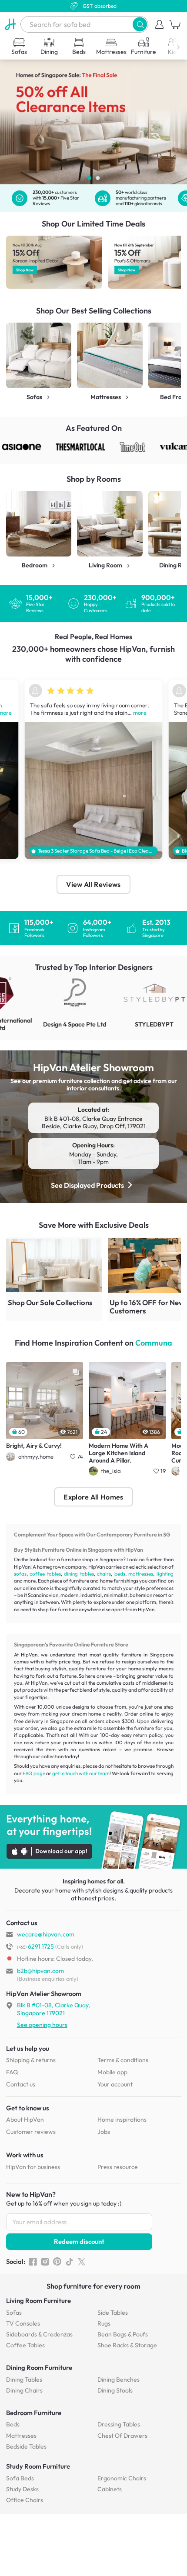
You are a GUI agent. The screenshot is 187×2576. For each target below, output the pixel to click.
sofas (20, 1574)
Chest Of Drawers (122, 2436)
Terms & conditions (123, 2060)
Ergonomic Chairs (122, 2478)
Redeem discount (79, 2241)
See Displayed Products (87, 1185)
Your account (115, 2084)
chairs (104, 1574)
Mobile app (112, 2072)
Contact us (21, 2084)
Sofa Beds (20, 2478)
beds (120, 1574)
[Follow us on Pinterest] (57, 2262)
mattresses (141, 1574)
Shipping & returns (31, 2060)
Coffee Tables (25, 2345)
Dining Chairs (24, 2390)
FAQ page (34, 1773)
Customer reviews (31, 2132)
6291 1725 (35, 1946)
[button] (140, 24)
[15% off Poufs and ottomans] (55, 262)
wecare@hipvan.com (46, 1934)
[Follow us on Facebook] (33, 2262)
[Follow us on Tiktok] (69, 2262)
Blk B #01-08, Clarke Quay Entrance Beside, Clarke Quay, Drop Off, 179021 (94, 1123)
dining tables (79, 1574)
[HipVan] (10, 24)
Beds (13, 2424)
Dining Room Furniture (39, 2368)
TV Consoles (23, 2323)
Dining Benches (119, 2379)
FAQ (12, 2072)
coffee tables (45, 1574)
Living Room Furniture (38, 2301)
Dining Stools (115, 2390)
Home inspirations (122, 2119)
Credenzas (39, 2334)
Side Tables (113, 2313)
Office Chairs (25, 2500)
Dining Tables (24, 2379)
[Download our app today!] (93, 1837)
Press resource (118, 2167)
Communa (154, 1343)
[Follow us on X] (82, 2262)
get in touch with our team (81, 1773)
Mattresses (21, 2436)
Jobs (104, 2132)
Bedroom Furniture (34, 2413)
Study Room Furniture (38, 2466)
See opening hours (42, 2025)
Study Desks (22, 2489)
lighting (165, 1574)
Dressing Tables (119, 2424)
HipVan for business (33, 2167)
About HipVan (25, 2119)
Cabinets (110, 2489)
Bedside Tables (26, 2446)
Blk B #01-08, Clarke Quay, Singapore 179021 (53, 2009)
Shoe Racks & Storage (127, 2345)
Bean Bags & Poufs (123, 2334)
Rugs (104, 2323)
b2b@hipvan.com (40, 1971)
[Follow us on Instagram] (45, 2262)
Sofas (14, 2313)
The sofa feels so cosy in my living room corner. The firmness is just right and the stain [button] (90, 709)
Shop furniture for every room (93, 2286)
